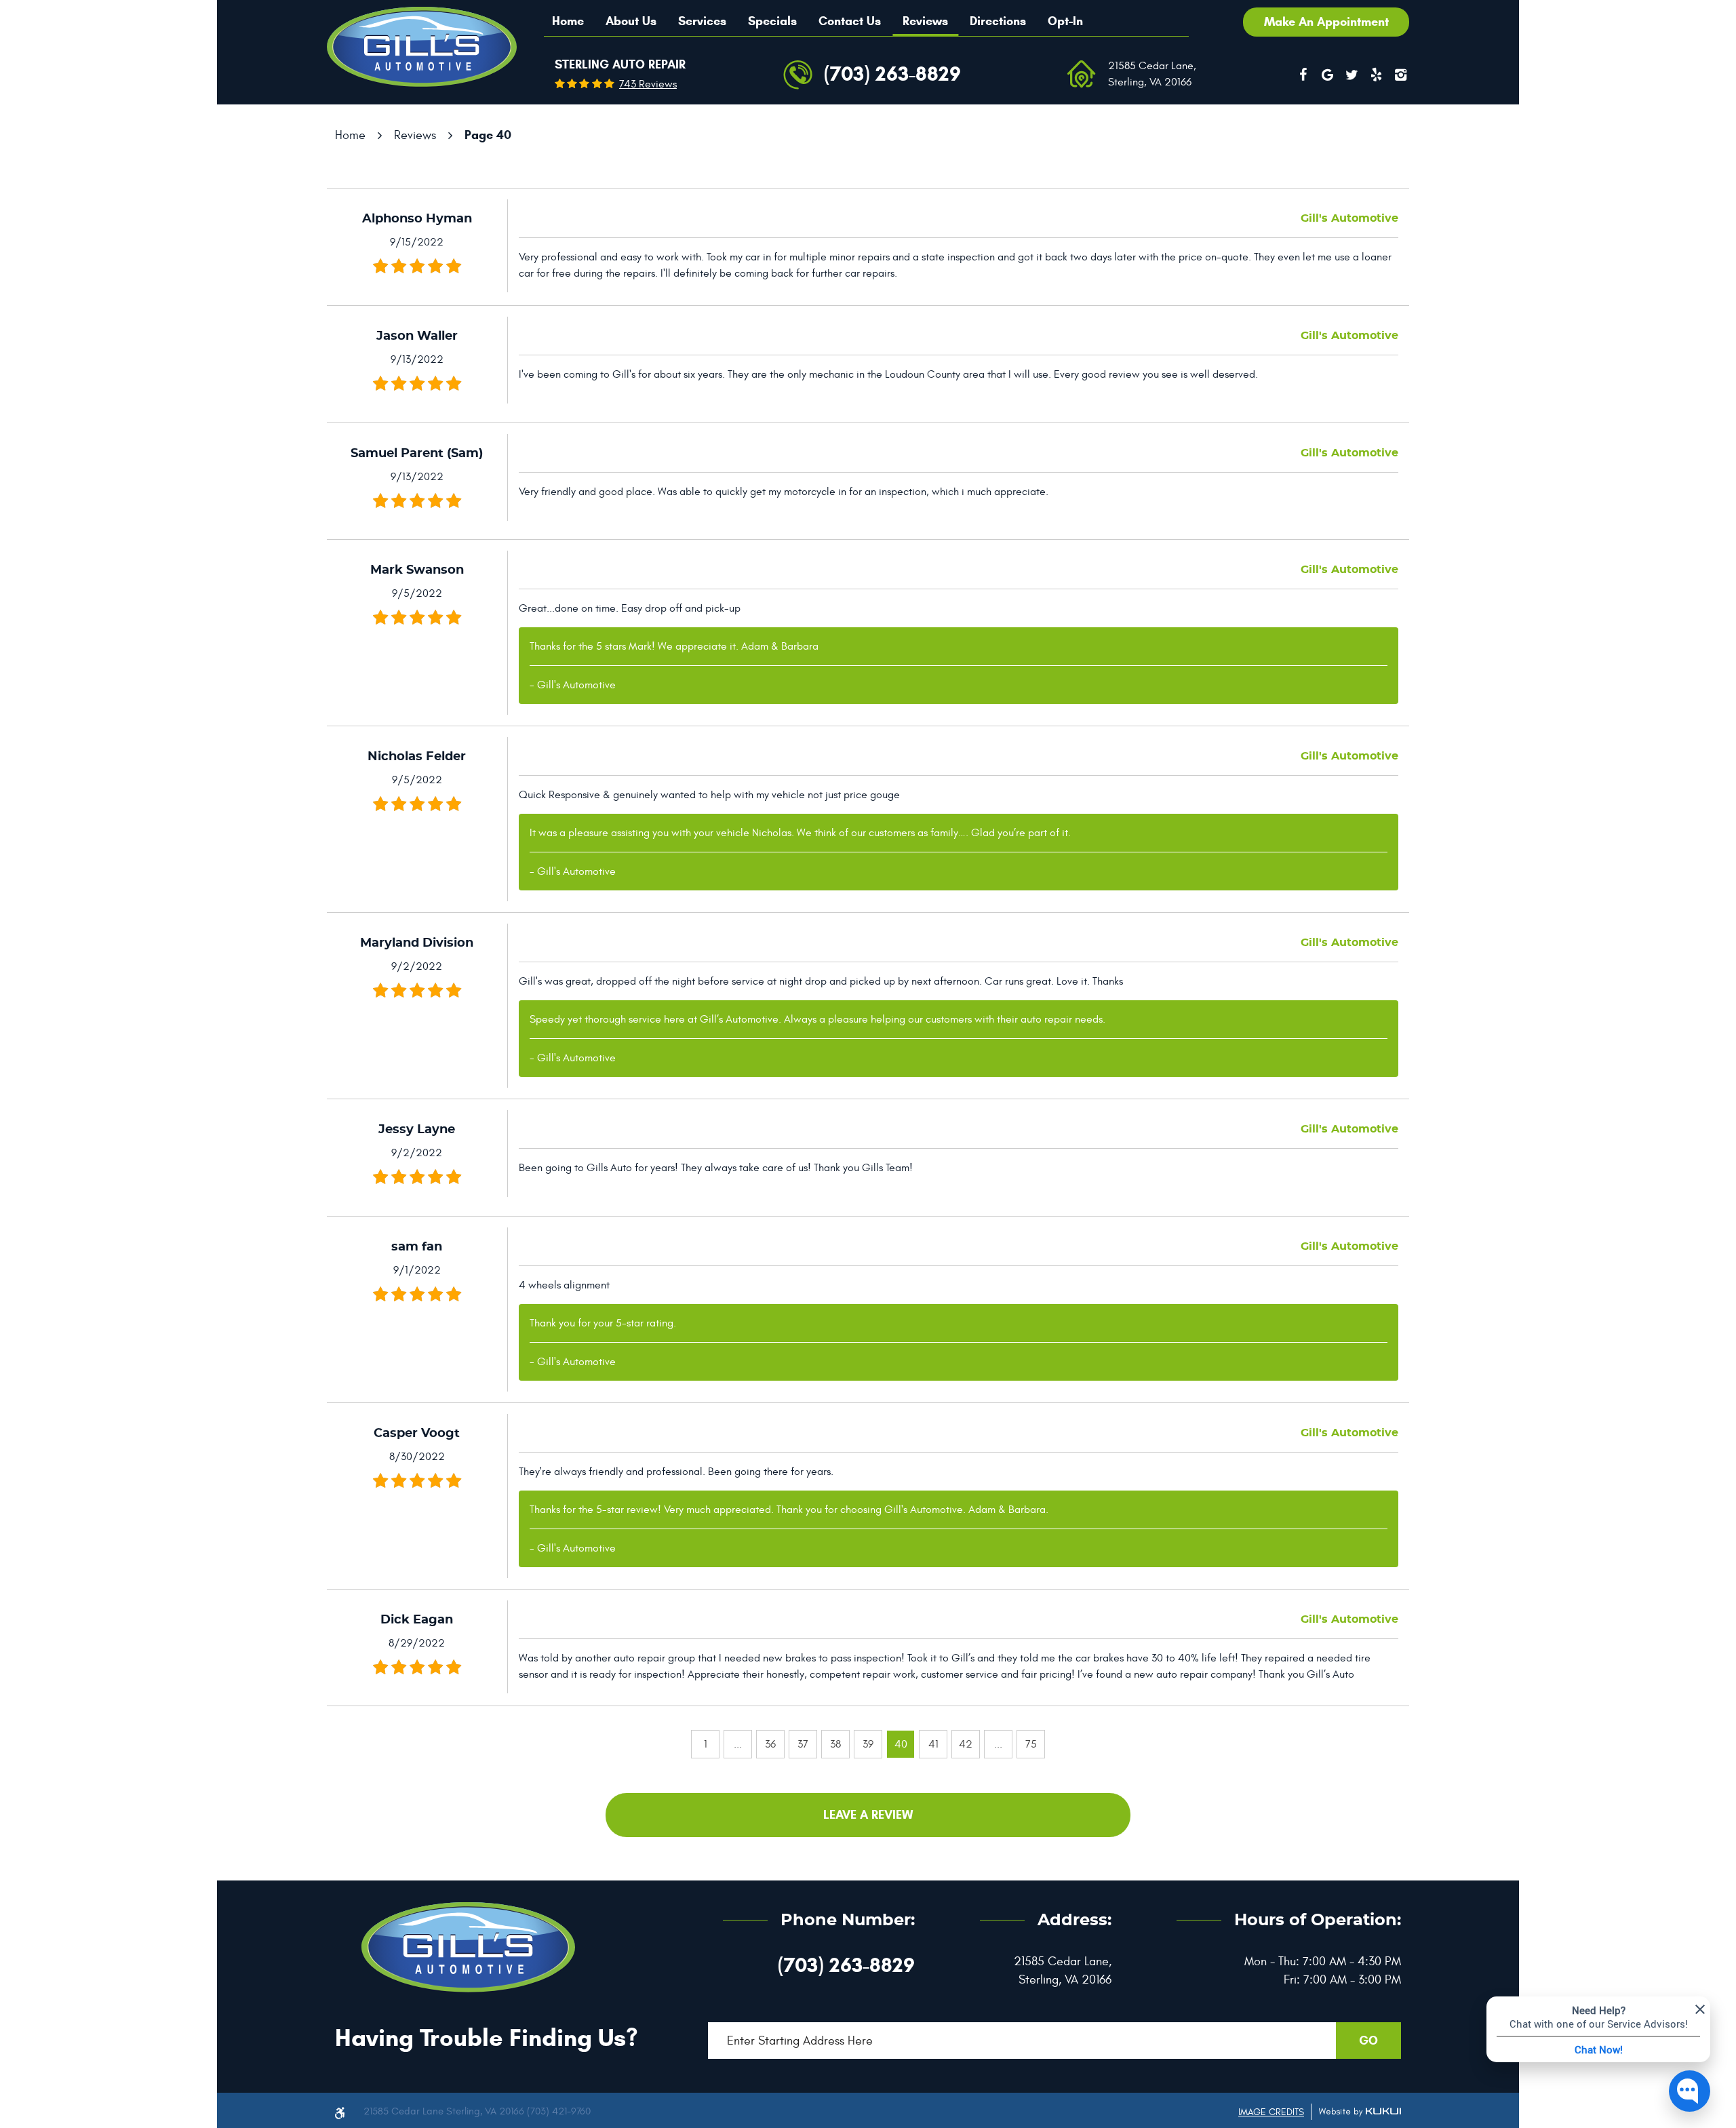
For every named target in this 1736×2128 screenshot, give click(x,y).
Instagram (1400, 75)
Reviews (925, 21)
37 (803, 1744)
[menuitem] (568, 21)
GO (1368, 2041)
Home (568, 21)
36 (770, 1744)
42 (966, 1744)
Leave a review (868, 1815)
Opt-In (1065, 21)
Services (702, 21)
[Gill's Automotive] (422, 47)
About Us (631, 21)
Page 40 (488, 135)
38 (835, 1744)
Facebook (1303, 75)
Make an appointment (1326, 22)
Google (1327, 75)
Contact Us (850, 21)
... (738, 1744)
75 (1031, 1744)
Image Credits (1271, 2112)
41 (933, 1744)
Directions (998, 21)
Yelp (1376, 75)
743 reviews (648, 84)
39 (868, 1744)
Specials (772, 21)
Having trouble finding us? (486, 2037)
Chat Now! (1599, 2049)
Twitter (1352, 75)
